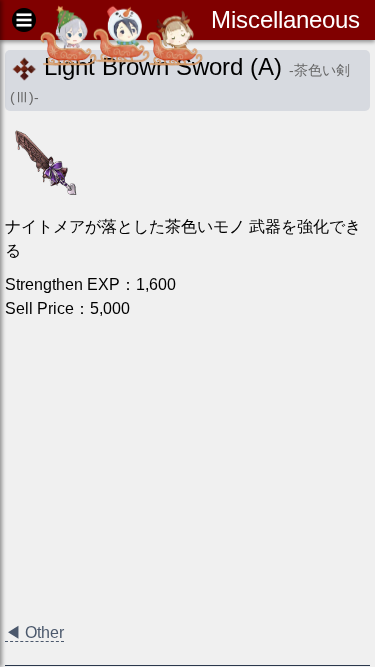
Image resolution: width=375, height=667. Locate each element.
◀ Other (34, 632)
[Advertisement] (187, 471)
